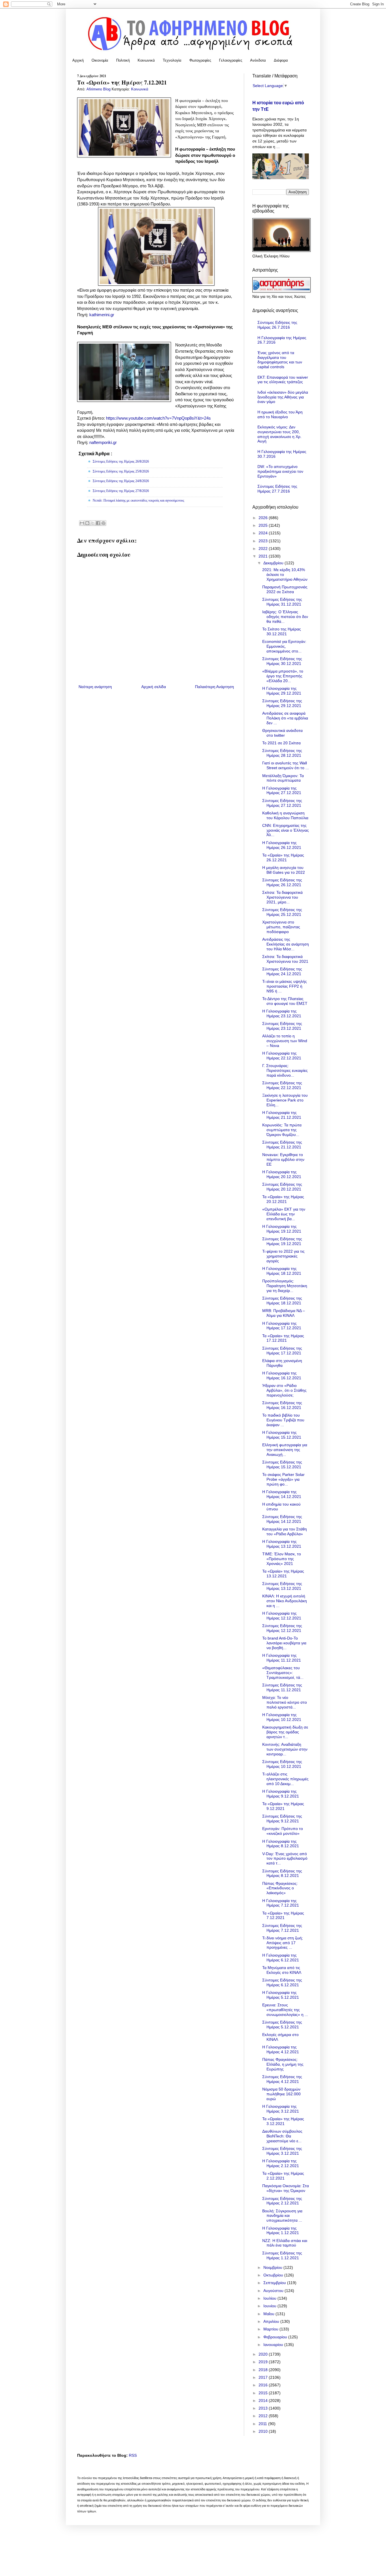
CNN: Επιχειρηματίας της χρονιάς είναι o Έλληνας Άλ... (286, 830)
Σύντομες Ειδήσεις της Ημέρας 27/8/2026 (121, 491)
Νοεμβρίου (273, 2267)
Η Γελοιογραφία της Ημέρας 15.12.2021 (282, 1435)
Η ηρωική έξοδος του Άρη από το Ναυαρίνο (280, 414)
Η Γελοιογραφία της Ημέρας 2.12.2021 (281, 2163)
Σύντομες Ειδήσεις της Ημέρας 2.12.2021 (282, 2201)
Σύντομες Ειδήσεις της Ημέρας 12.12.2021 (282, 1628)
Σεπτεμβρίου (275, 2283)
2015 (264, 2393)
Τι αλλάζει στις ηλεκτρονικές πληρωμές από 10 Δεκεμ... (285, 1779)
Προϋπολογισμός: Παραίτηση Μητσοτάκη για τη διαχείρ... (285, 1286)
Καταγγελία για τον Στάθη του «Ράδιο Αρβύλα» (285, 1531)
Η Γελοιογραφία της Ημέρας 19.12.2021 (282, 1229)
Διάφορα (281, 60)
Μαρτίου (271, 2329)
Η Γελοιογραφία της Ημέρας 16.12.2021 (282, 1375)
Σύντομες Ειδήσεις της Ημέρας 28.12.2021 (282, 753)
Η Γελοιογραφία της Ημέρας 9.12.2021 (281, 1794)
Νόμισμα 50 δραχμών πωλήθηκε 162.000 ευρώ (281, 2094)
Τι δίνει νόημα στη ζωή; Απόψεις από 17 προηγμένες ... (283, 1943)
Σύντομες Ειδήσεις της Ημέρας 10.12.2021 (282, 1764)
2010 (264, 2431)
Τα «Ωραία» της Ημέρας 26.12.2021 (283, 857)
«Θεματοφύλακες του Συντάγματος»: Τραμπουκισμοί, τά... (283, 1673)
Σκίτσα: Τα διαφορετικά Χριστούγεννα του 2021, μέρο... (282, 897)
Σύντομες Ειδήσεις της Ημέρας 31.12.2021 (282, 602)
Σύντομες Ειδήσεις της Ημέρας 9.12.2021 (282, 1819)
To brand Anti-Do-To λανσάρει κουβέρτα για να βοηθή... (284, 1643)
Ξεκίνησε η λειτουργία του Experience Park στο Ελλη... (285, 1100)
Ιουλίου (270, 2298)
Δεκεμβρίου (274, 563)
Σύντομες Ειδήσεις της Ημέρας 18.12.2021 (282, 1301)
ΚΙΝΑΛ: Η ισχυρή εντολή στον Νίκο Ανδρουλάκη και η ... (285, 1601)
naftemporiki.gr (103, 442)
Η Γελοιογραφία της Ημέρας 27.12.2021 (282, 791)
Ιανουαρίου (274, 2345)
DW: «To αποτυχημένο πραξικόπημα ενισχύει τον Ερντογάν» (280, 471)
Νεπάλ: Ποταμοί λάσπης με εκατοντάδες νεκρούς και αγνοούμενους (138, 500)
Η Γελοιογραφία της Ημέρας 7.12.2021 (281, 1903)
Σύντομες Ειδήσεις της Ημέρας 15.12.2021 (282, 1464)
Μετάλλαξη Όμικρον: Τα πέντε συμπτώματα (283, 778)
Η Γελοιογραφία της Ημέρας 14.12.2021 (282, 1494)
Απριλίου (272, 2321)
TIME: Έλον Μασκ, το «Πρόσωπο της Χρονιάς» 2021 (282, 1559)
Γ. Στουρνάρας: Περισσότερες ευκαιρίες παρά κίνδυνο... (285, 1070)
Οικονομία (100, 60)
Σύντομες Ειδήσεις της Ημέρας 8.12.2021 (282, 1873)
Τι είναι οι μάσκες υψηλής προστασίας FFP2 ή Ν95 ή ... (285, 986)
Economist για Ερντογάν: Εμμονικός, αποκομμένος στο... (284, 646)
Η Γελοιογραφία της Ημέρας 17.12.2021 (282, 1326)
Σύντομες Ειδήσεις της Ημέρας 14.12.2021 (282, 1519)
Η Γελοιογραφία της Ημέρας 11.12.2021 (282, 1658)
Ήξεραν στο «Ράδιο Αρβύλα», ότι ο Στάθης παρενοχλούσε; (284, 1390)
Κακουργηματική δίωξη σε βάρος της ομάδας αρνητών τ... (285, 1732)
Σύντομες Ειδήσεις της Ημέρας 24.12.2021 (282, 971)
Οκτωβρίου (274, 2275)
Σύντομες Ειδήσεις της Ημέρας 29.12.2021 (282, 703)
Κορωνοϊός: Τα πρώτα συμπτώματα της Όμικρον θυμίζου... (282, 1130)
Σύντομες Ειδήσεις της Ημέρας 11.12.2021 (282, 1687)
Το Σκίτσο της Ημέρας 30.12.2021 (282, 631)
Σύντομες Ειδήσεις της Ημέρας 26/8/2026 (121, 461)
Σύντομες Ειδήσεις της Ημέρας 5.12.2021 (282, 2025)
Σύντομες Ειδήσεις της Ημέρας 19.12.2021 (282, 1241)
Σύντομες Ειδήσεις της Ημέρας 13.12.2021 (282, 1586)
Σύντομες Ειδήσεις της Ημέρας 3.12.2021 (282, 2151)
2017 (264, 2377)
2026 (264, 518)
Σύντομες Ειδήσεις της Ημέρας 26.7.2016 (277, 325)
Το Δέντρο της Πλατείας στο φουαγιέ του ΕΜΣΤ (285, 1001)
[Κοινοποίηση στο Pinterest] (103, 523)
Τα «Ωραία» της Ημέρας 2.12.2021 (283, 2176)
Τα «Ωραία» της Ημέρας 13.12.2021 (283, 1574)
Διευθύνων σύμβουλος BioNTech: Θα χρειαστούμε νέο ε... (282, 2136)
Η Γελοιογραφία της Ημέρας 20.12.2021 (282, 1174)
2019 (264, 2362)
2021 (264, 556)
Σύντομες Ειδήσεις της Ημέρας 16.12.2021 (282, 1405)
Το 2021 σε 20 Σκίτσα (281, 743)
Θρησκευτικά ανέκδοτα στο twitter (282, 733)
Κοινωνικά (146, 60)
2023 (264, 541)
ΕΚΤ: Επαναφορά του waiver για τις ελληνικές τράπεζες (283, 380)
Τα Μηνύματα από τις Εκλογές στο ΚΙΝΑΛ (282, 1970)
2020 (264, 2354)
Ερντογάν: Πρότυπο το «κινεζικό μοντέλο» (283, 1831)
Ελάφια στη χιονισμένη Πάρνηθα (282, 1363)
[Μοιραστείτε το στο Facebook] (98, 523)
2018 (264, 2370)
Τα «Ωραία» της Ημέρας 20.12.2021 (283, 1199)
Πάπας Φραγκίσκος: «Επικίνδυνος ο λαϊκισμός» (280, 1888)
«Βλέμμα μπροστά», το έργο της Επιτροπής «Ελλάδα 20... (283, 676)
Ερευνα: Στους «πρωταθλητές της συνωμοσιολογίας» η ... (285, 2010)
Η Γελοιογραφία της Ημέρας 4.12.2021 (281, 2049)
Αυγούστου (274, 2291)
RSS (133, 2455)
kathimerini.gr (102, 315)
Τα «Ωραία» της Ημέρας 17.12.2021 (283, 1338)
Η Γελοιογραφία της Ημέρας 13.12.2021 (282, 1544)
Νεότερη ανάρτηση (95, 687)
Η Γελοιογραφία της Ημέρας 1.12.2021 (281, 2231)
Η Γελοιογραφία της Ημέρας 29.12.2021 (282, 691)
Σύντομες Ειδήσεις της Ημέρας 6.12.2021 (282, 1982)
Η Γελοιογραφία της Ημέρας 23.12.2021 (282, 1013)
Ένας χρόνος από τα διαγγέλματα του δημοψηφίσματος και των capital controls (280, 360)
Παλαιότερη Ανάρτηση (214, 687)
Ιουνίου (270, 2306)
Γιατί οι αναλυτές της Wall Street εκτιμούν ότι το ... (286, 765)
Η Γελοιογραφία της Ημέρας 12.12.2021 (282, 1616)
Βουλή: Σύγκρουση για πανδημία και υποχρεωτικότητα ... (282, 2216)
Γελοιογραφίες (231, 60)
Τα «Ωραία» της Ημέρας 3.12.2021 (283, 2121)
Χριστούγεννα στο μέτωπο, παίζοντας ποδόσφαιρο (281, 927)
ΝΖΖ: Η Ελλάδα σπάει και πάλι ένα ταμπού (285, 2243)
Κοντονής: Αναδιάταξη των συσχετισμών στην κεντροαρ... (285, 1749)
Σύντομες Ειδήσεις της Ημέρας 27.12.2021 (282, 803)
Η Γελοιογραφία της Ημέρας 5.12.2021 (281, 1995)
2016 (264, 2385)
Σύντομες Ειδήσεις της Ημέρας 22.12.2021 (282, 1085)
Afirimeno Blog (99, 89)
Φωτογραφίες (200, 60)
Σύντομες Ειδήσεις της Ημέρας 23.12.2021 (282, 1026)
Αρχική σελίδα (154, 687)
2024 (264, 533)
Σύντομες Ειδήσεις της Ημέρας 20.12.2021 (282, 1187)
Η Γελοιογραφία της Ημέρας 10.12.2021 (282, 1717)
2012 (264, 2416)
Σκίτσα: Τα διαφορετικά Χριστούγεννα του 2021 (285, 959)
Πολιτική (123, 60)
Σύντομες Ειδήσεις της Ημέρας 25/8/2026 (121, 471)
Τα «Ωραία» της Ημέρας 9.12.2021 (283, 1806)
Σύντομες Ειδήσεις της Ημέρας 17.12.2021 (282, 1351)
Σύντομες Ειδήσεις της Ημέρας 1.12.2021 (282, 2255)
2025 (264, 525)
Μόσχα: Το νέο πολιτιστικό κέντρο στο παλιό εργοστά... (285, 1702)
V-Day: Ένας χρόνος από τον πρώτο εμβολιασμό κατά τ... (285, 1859)
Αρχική (78, 60)
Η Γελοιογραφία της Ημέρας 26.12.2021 (282, 845)
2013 (264, 2408)
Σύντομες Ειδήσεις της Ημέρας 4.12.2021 (282, 2079)
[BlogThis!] (87, 523)
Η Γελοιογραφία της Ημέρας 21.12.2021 (282, 1115)
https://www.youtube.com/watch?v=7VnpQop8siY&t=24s (158, 418)
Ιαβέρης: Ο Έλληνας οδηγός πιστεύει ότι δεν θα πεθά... (285, 617)
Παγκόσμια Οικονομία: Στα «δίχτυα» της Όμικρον (286, 2188)
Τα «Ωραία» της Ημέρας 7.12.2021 (283, 1915)
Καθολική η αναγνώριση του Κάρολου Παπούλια (285, 815)
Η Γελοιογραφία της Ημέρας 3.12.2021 (281, 2109)
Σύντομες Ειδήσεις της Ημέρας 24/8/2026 (121, 481)
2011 (263, 2424)
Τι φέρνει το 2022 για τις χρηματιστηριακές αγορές (283, 1256)
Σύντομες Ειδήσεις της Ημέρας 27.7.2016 (277, 489)
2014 (264, 2401)
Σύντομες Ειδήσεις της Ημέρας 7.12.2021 (282, 1928)
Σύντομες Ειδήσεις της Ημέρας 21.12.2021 (282, 1145)
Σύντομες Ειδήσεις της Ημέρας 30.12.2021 (282, 661)
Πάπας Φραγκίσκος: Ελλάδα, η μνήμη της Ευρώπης (283, 2064)
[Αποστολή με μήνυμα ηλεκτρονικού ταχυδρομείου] (82, 523)
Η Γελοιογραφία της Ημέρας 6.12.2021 (281, 1958)
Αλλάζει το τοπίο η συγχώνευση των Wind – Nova (285, 1041)
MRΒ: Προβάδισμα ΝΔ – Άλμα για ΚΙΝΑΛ (284, 1313)
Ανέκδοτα (258, 60)
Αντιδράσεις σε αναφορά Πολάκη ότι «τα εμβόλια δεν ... (285, 718)
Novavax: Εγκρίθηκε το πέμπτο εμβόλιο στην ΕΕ (283, 1159)
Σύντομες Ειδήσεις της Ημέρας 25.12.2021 (282, 912)
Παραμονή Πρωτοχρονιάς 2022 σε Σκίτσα (285, 589)
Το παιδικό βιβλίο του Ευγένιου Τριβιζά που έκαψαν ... (283, 1420)
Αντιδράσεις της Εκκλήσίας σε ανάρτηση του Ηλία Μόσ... (286, 944)
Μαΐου (269, 2314)
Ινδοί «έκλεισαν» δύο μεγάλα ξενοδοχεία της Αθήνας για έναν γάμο (283, 397)
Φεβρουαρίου (276, 2337)
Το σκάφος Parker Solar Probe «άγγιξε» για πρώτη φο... (283, 1479)
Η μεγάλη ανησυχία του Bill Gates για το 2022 (284, 870)
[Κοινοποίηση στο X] (93, 523)
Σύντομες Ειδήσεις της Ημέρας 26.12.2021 (282, 882)
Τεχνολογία (172, 60)
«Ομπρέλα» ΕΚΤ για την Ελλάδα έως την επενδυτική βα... (284, 1214)
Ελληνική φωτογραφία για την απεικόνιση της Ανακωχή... (285, 1450)
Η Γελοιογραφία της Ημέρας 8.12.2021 (281, 1844)
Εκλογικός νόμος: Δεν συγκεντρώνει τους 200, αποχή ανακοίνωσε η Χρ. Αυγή (279, 434)
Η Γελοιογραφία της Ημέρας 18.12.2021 (282, 1271)
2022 (264, 548)
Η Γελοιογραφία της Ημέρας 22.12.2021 (282, 1056)
